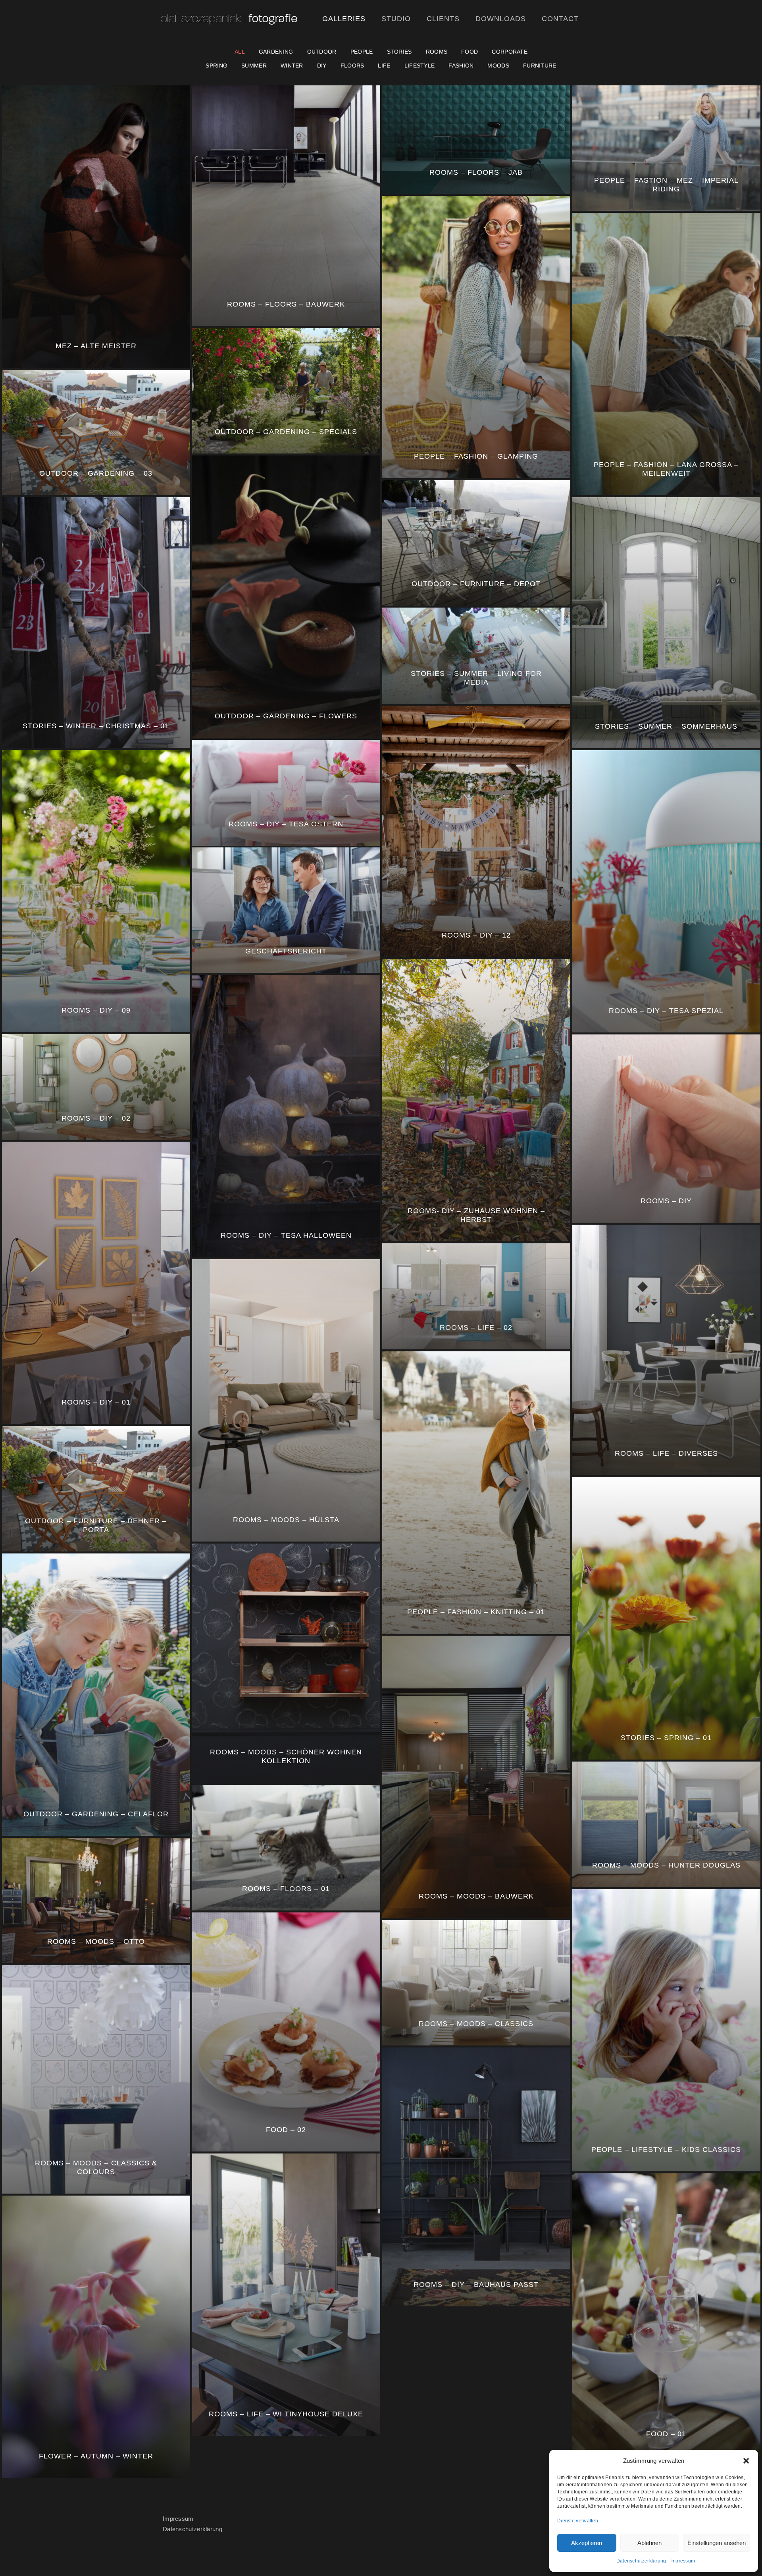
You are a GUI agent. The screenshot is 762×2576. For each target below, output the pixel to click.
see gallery (101, 114)
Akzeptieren (587, 2543)
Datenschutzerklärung (641, 2561)
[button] (746, 2461)
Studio (396, 19)
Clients (443, 19)
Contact (560, 19)
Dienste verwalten (578, 2521)
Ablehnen (649, 2543)
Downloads (501, 19)
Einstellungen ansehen (717, 2543)
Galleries (344, 19)
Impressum (683, 2561)
